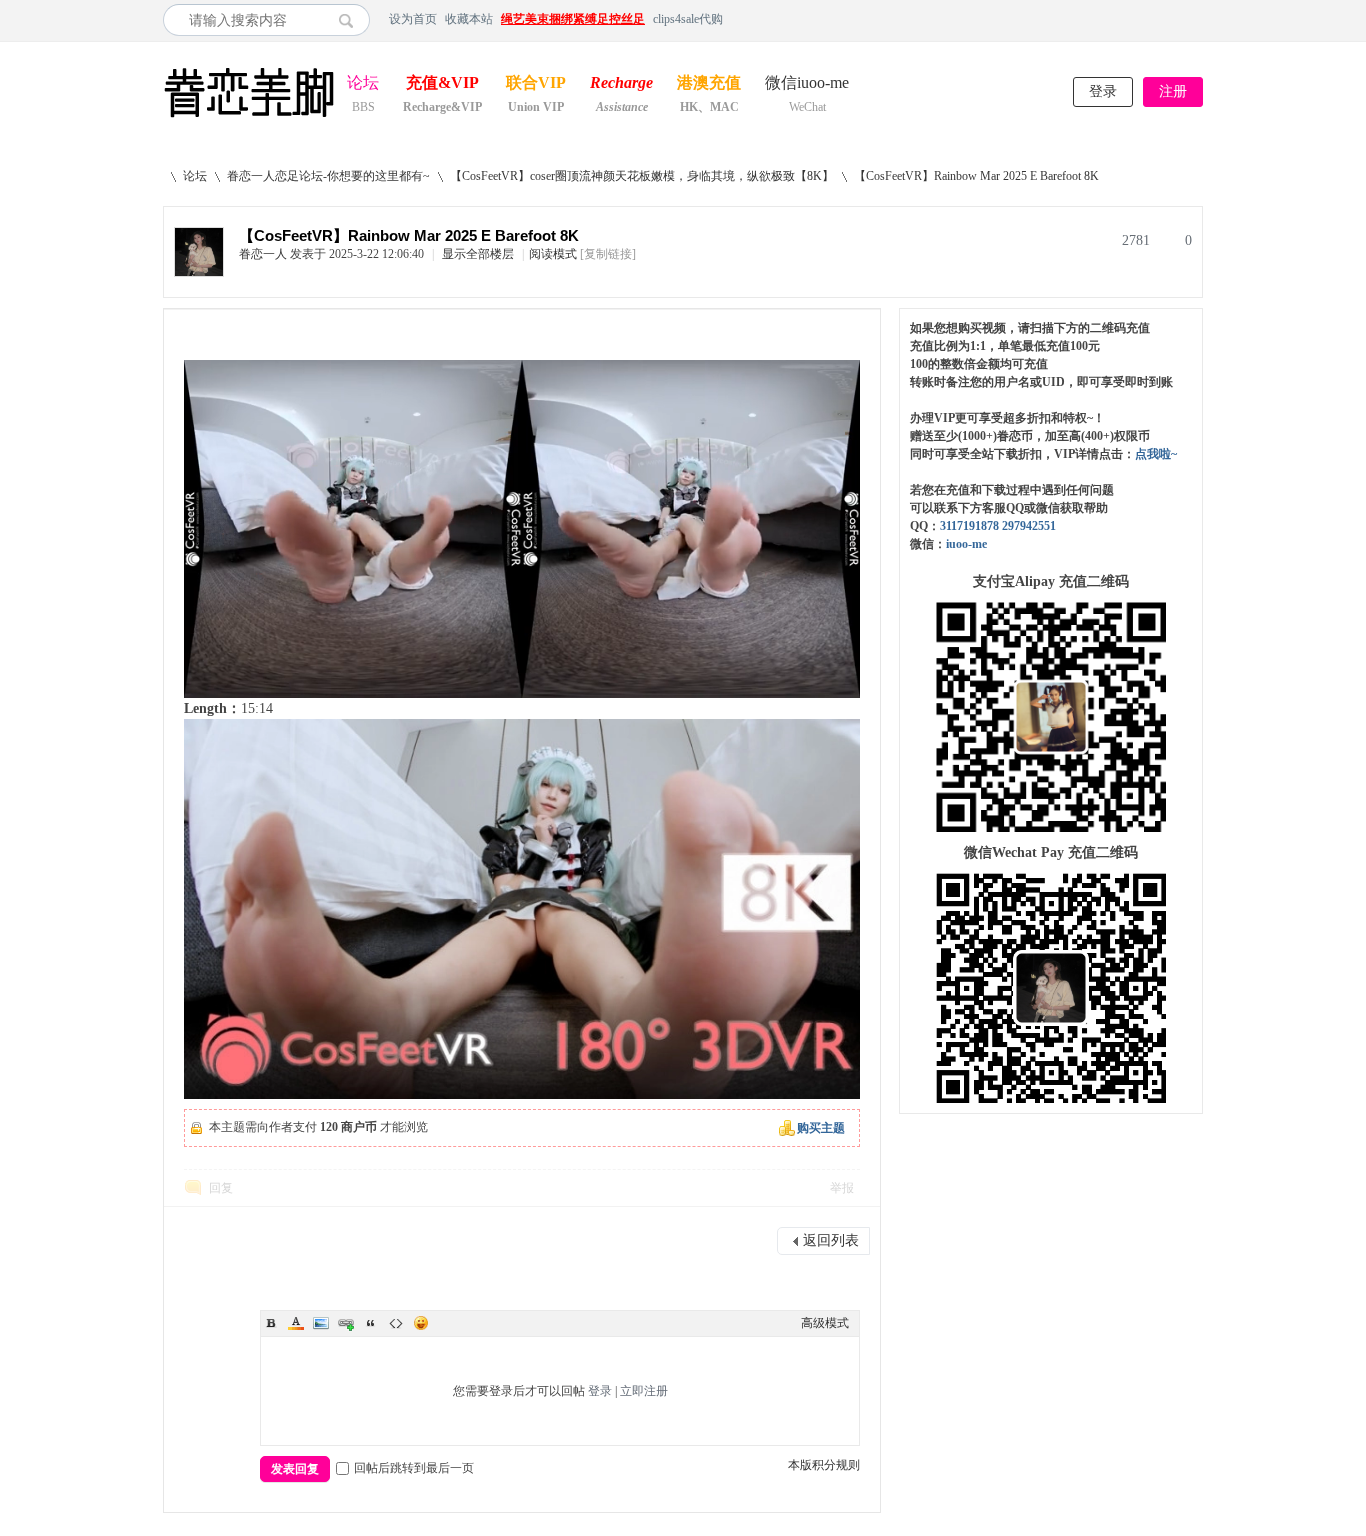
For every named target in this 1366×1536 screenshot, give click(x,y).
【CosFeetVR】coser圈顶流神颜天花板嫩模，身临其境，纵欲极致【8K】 (642, 176)
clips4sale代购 (688, 19)
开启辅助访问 (1198, 19)
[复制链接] (608, 254)
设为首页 (413, 19)
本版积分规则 (824, 1465)
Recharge (621, 84)
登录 (1103, 91)
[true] (351, 20)
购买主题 (821, 1128)
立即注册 (644, 1391)
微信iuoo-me (807, 84)
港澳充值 (709, 84)
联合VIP (536, 84)
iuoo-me (966, 544)
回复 (221, 1188)
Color (296, 1323)
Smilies (421, 1323)
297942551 (1029, 526)
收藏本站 (469, 19)
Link (346, 1323)
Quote (371, 1323)
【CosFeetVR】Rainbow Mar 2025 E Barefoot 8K (976, 176)
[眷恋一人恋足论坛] (249, 118)
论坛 (363, 84)
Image (321, 1323)
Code (396, 1323)
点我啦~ (1156, 454)
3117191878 (969, 526)
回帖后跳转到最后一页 (414, 1468)
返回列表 (831, 1240)
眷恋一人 (263, 254)
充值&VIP (442, 84)
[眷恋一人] (199, 272)
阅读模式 (553, 254)
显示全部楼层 (478, 254)
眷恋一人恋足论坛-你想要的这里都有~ (328, 176)
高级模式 (825, 1323)
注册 (1173, 91)
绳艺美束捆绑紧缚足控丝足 (573, 19)
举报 (842, 1188)
